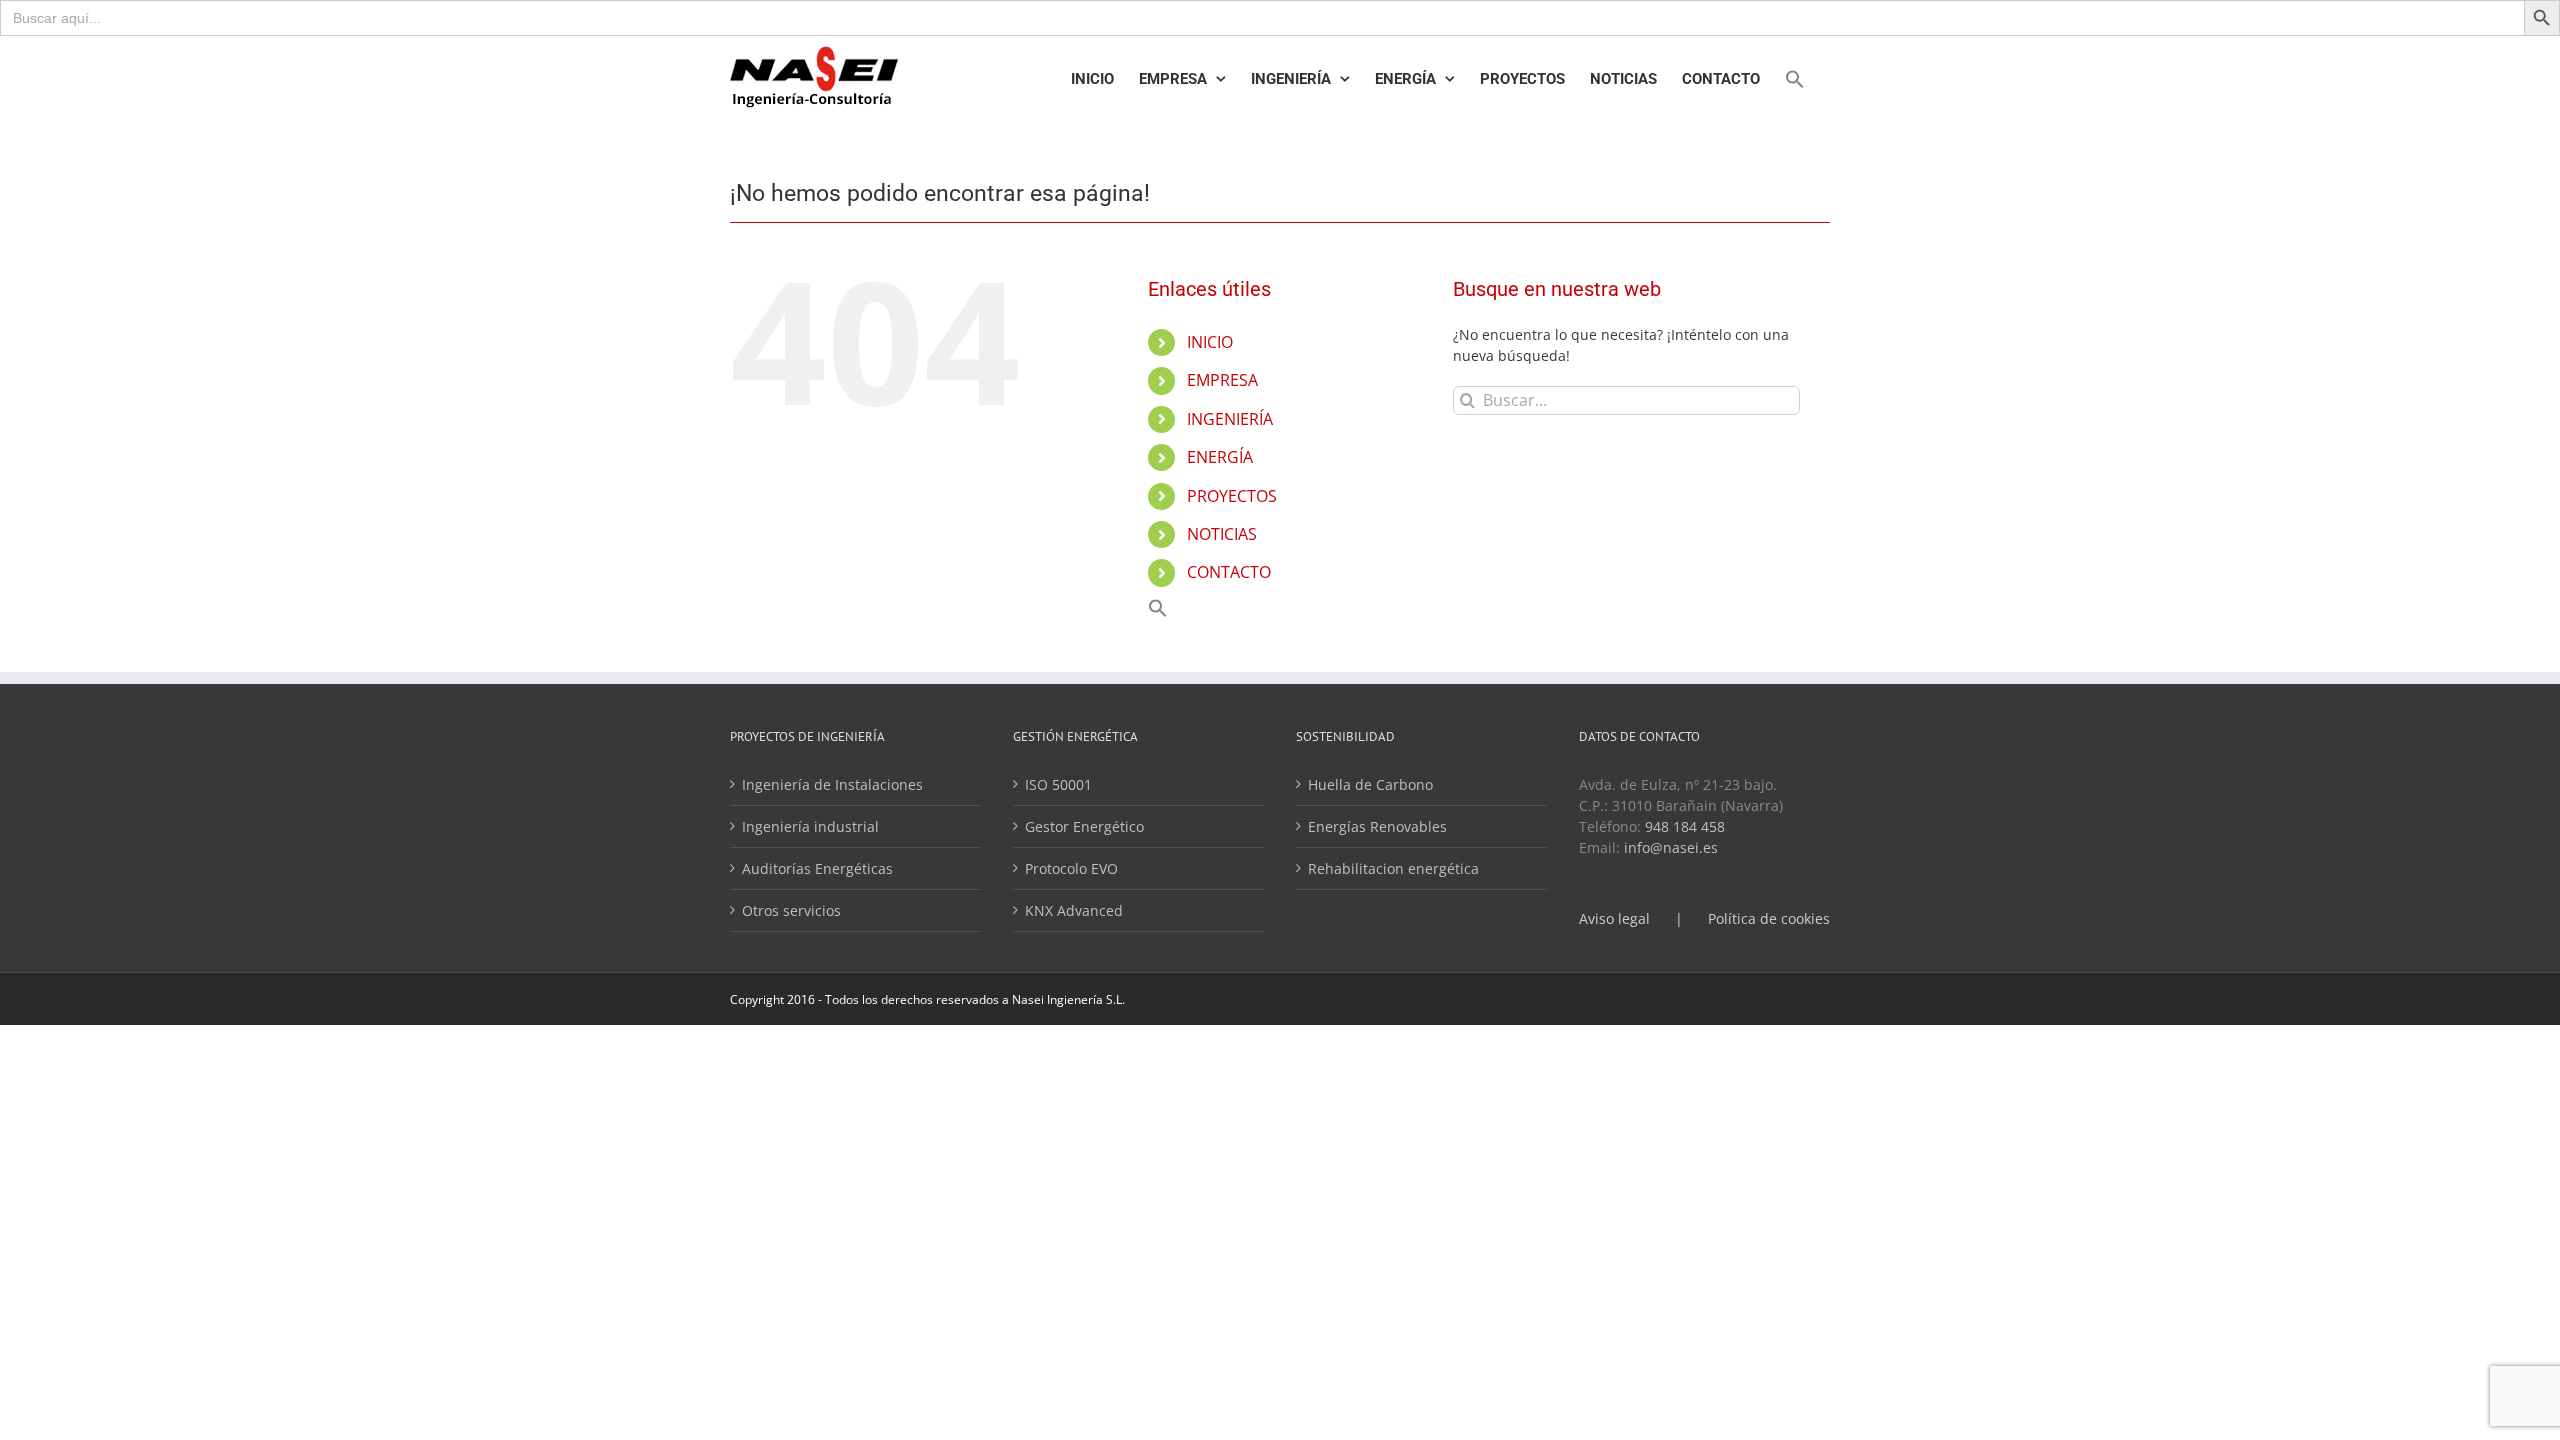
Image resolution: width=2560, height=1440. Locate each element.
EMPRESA (1222, 380)
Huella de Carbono (1370, 784)
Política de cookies (1769, 918)
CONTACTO (1229, 572)
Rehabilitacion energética (1393, 868)
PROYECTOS (1232, 496)
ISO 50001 (1058, 784)
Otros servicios (791, 910)
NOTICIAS (1222, 534)
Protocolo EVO (1071, 868)
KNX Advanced (1074, 910)
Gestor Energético (1084, 826)
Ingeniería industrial (810, 826)
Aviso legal (1614, 918)
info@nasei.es (1671, 847)
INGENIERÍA (1230, 419)
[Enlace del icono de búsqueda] (1795, 79)
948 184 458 (1685, 826)
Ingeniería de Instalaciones (832, 784)
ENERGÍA (1220, 457)
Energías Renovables (1377, 826)
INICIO (1210, 342)
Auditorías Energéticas (817, 868)
